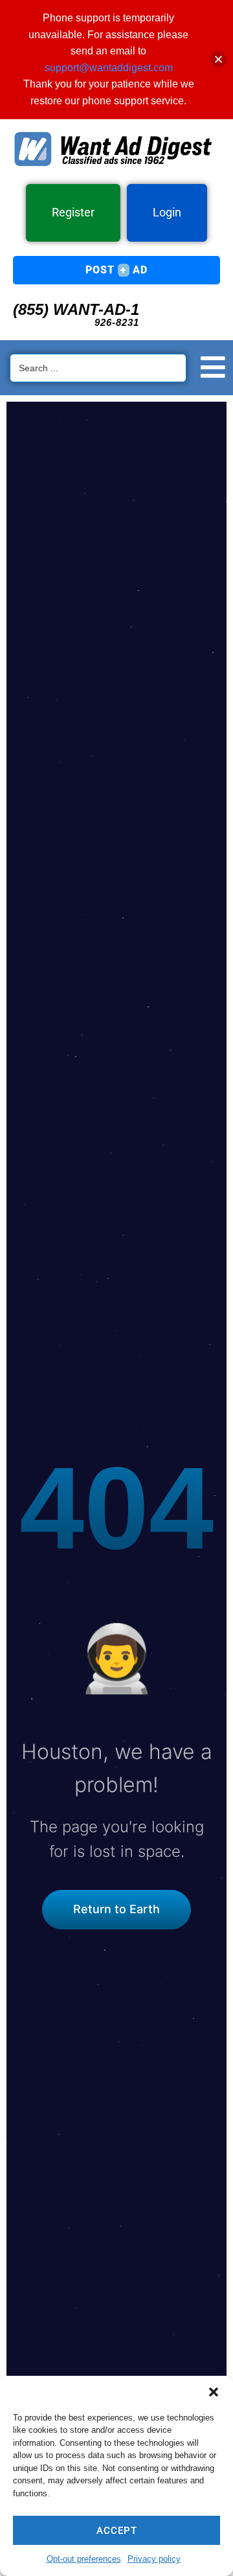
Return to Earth (116, 1909)
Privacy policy (154, 2559)
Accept (117, 2531)
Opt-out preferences (84, 2559)
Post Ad (116, 270)
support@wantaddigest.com (109, 68)
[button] (214, 2392)
